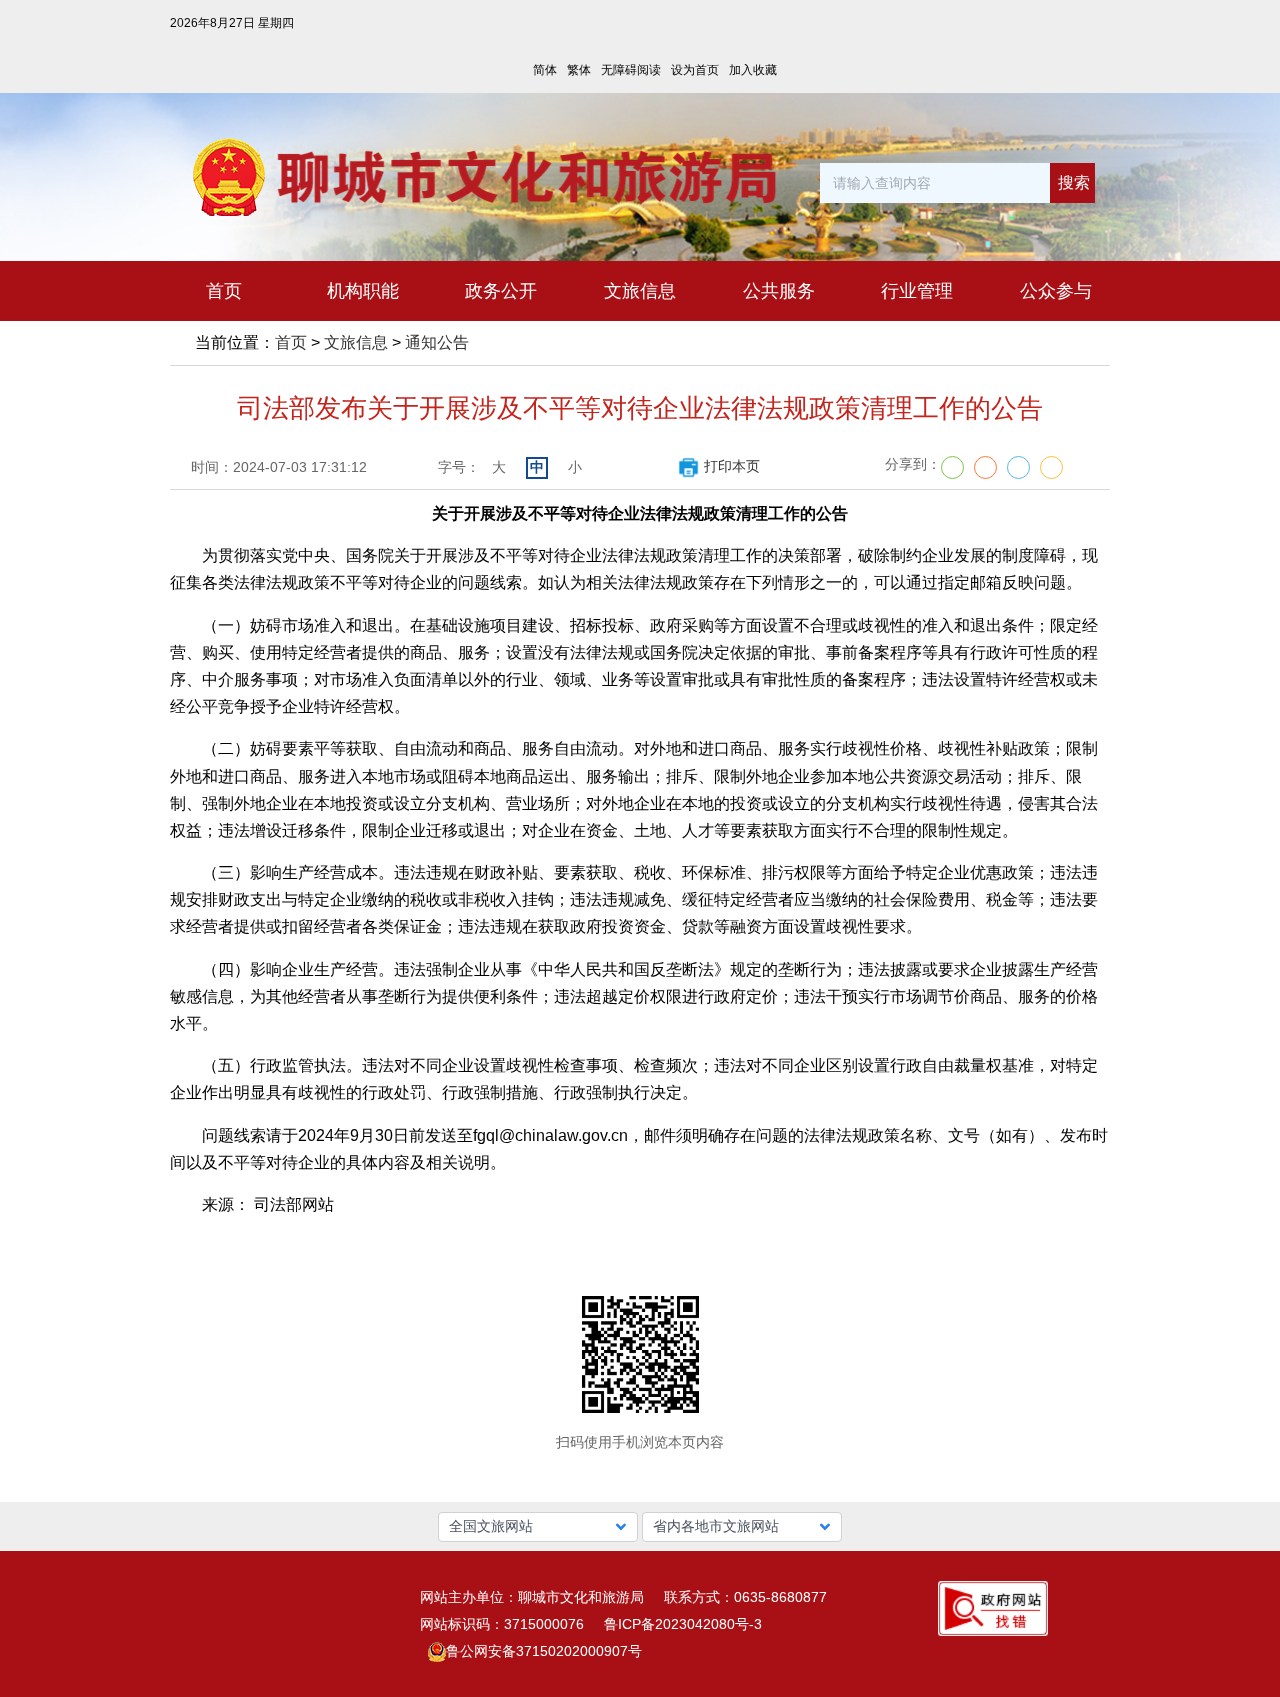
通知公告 (437, 342)
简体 (545, 70)
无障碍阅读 (631, 70)
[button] (538, 1527)
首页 (291, 342)
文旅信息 (356, 342)
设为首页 (695, 70)
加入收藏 (753, 70)
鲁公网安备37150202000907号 (544, 1651)
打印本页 (732, 466)
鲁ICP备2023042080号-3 (683, 1624)
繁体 (579, 70)
